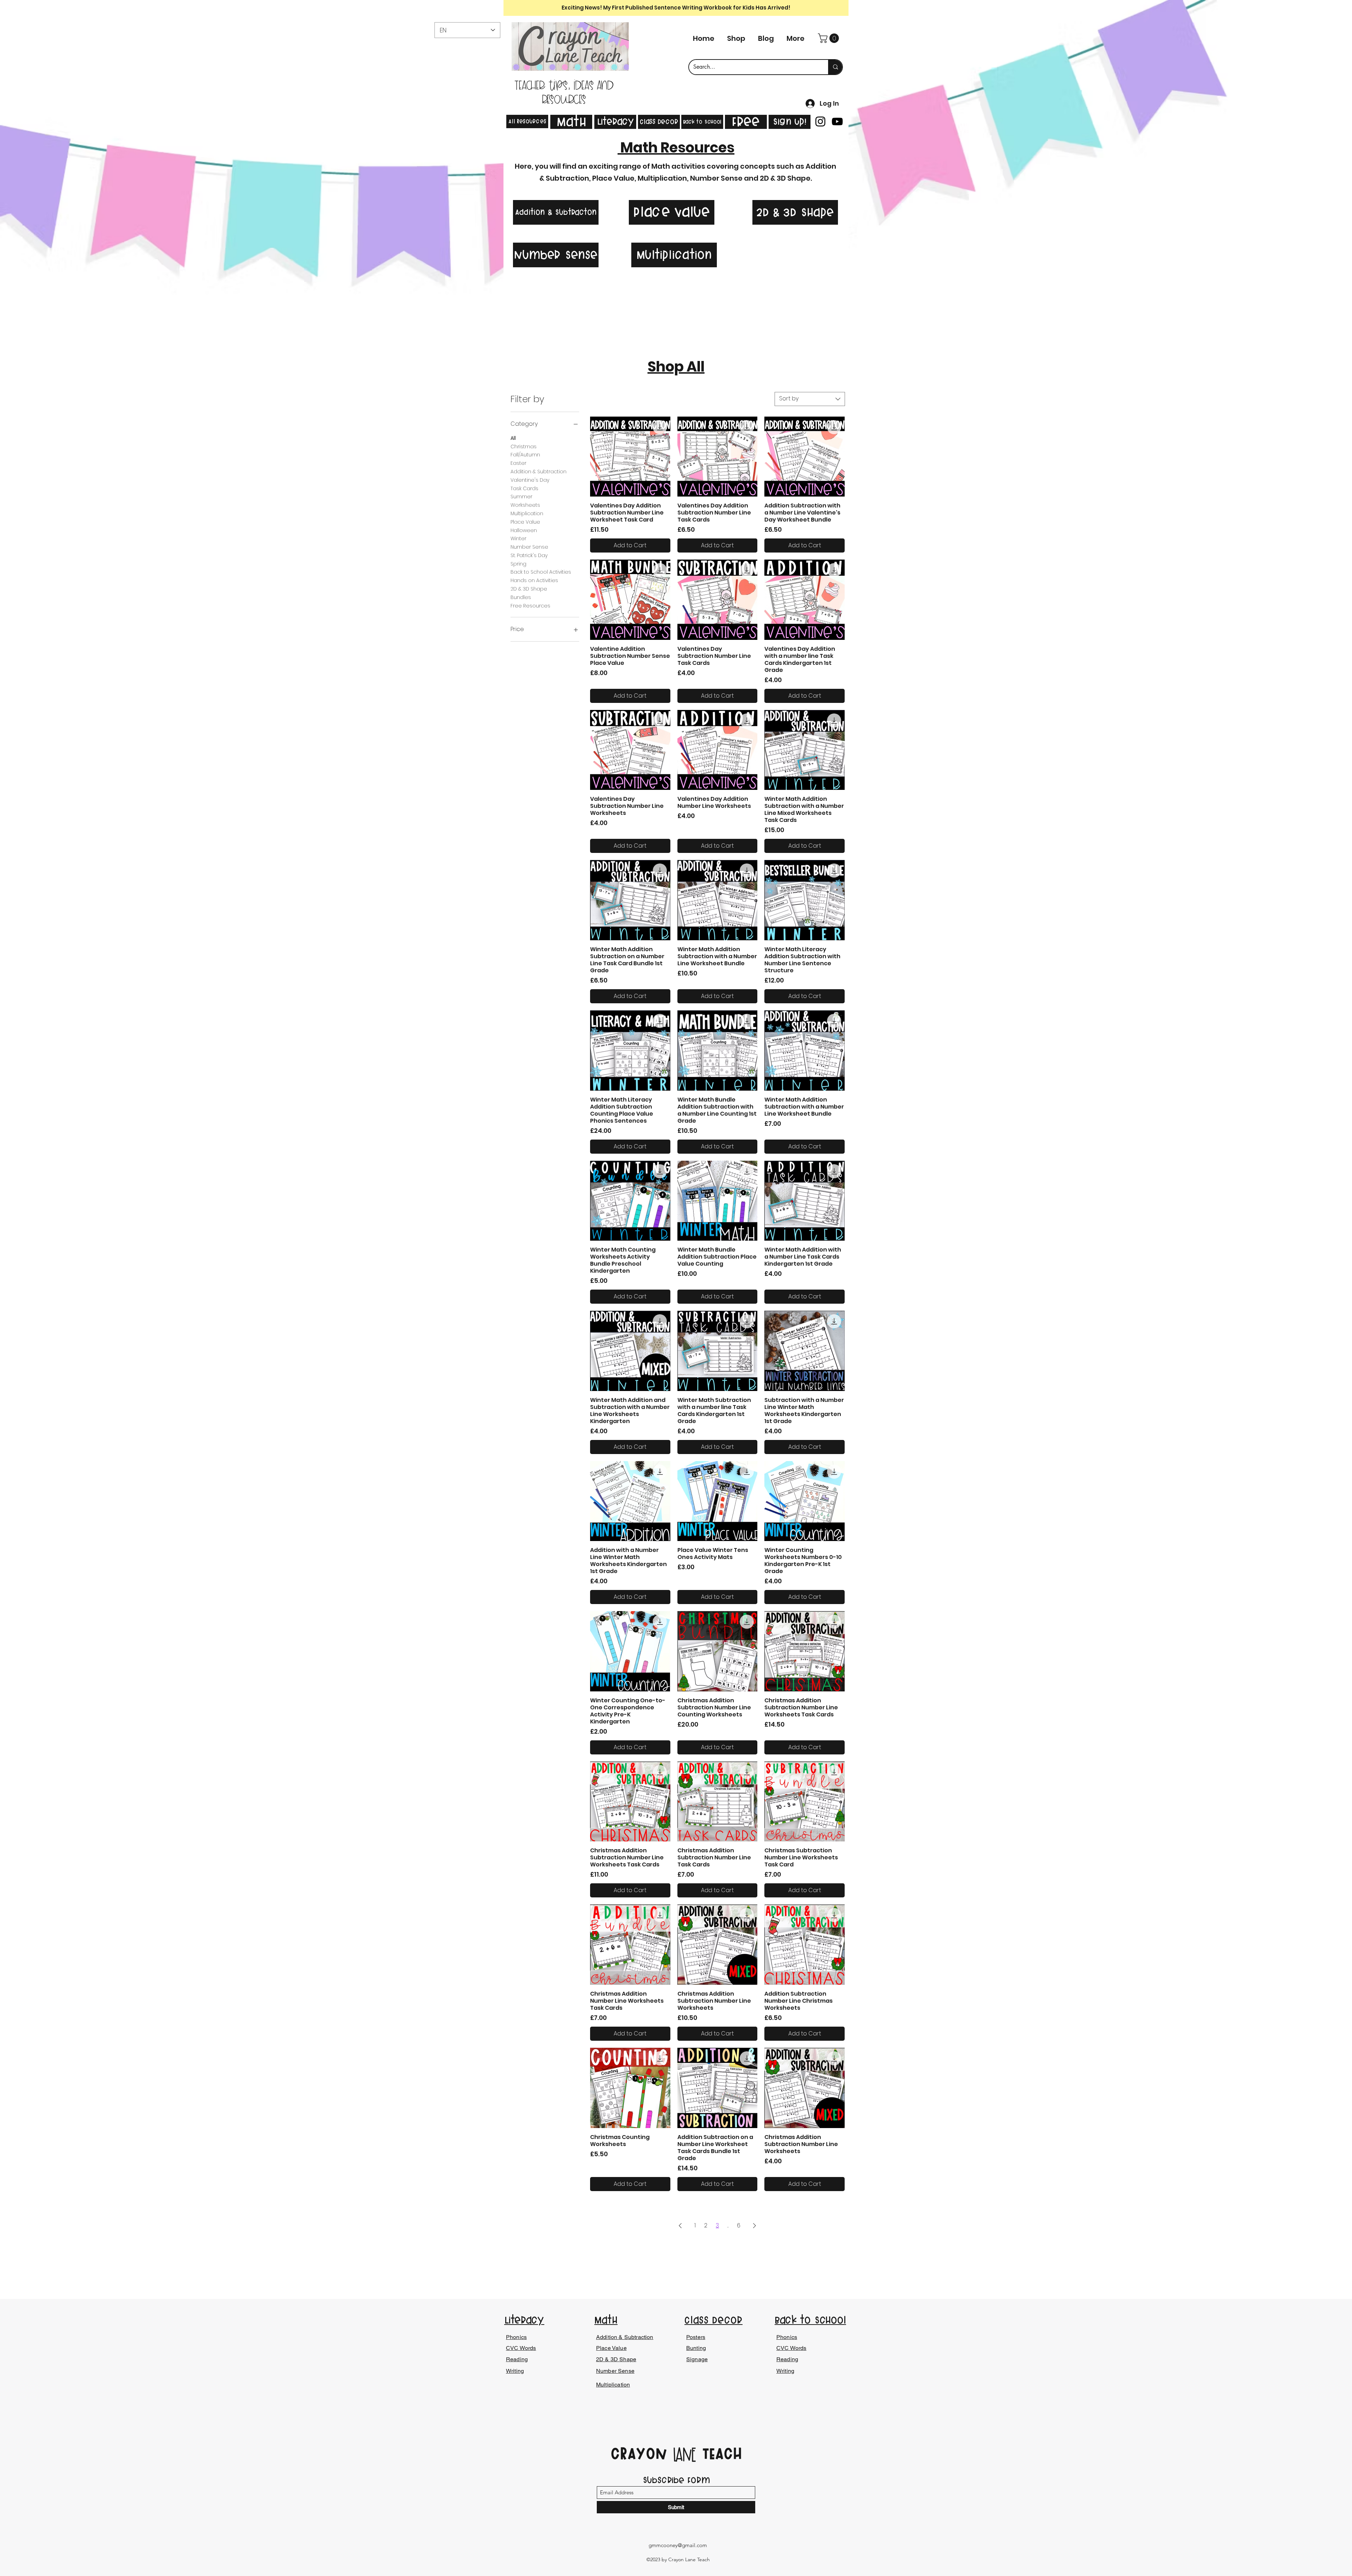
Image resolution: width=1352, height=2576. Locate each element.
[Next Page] (755, 2226)
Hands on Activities (534, 580)
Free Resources (530, 606)
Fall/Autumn (525, 455)
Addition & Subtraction (539, 472)
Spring (518, 564)
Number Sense (529, 547)
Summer (521, 497)
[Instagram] (820, 121)
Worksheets (525, 505)
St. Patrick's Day (529, 555)
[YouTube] (837, 121)
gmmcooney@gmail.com (678, 2545)
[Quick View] (630, 457)
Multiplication (527, 513)
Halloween (524, 530)
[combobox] (810, 399)
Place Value (525, 522)
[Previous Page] (680, 2226)
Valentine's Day (530, 480)
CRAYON (642, 2453)
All (513, 438)
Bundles (521, 597)
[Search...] (835, 67)
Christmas (524, 447)
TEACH (719, 2453)
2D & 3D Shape (529, 589)
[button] (830, 38)
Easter (518, 463)
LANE (684, 2455)
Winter (518, 538)
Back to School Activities (541, 572)
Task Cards (524, 488)
